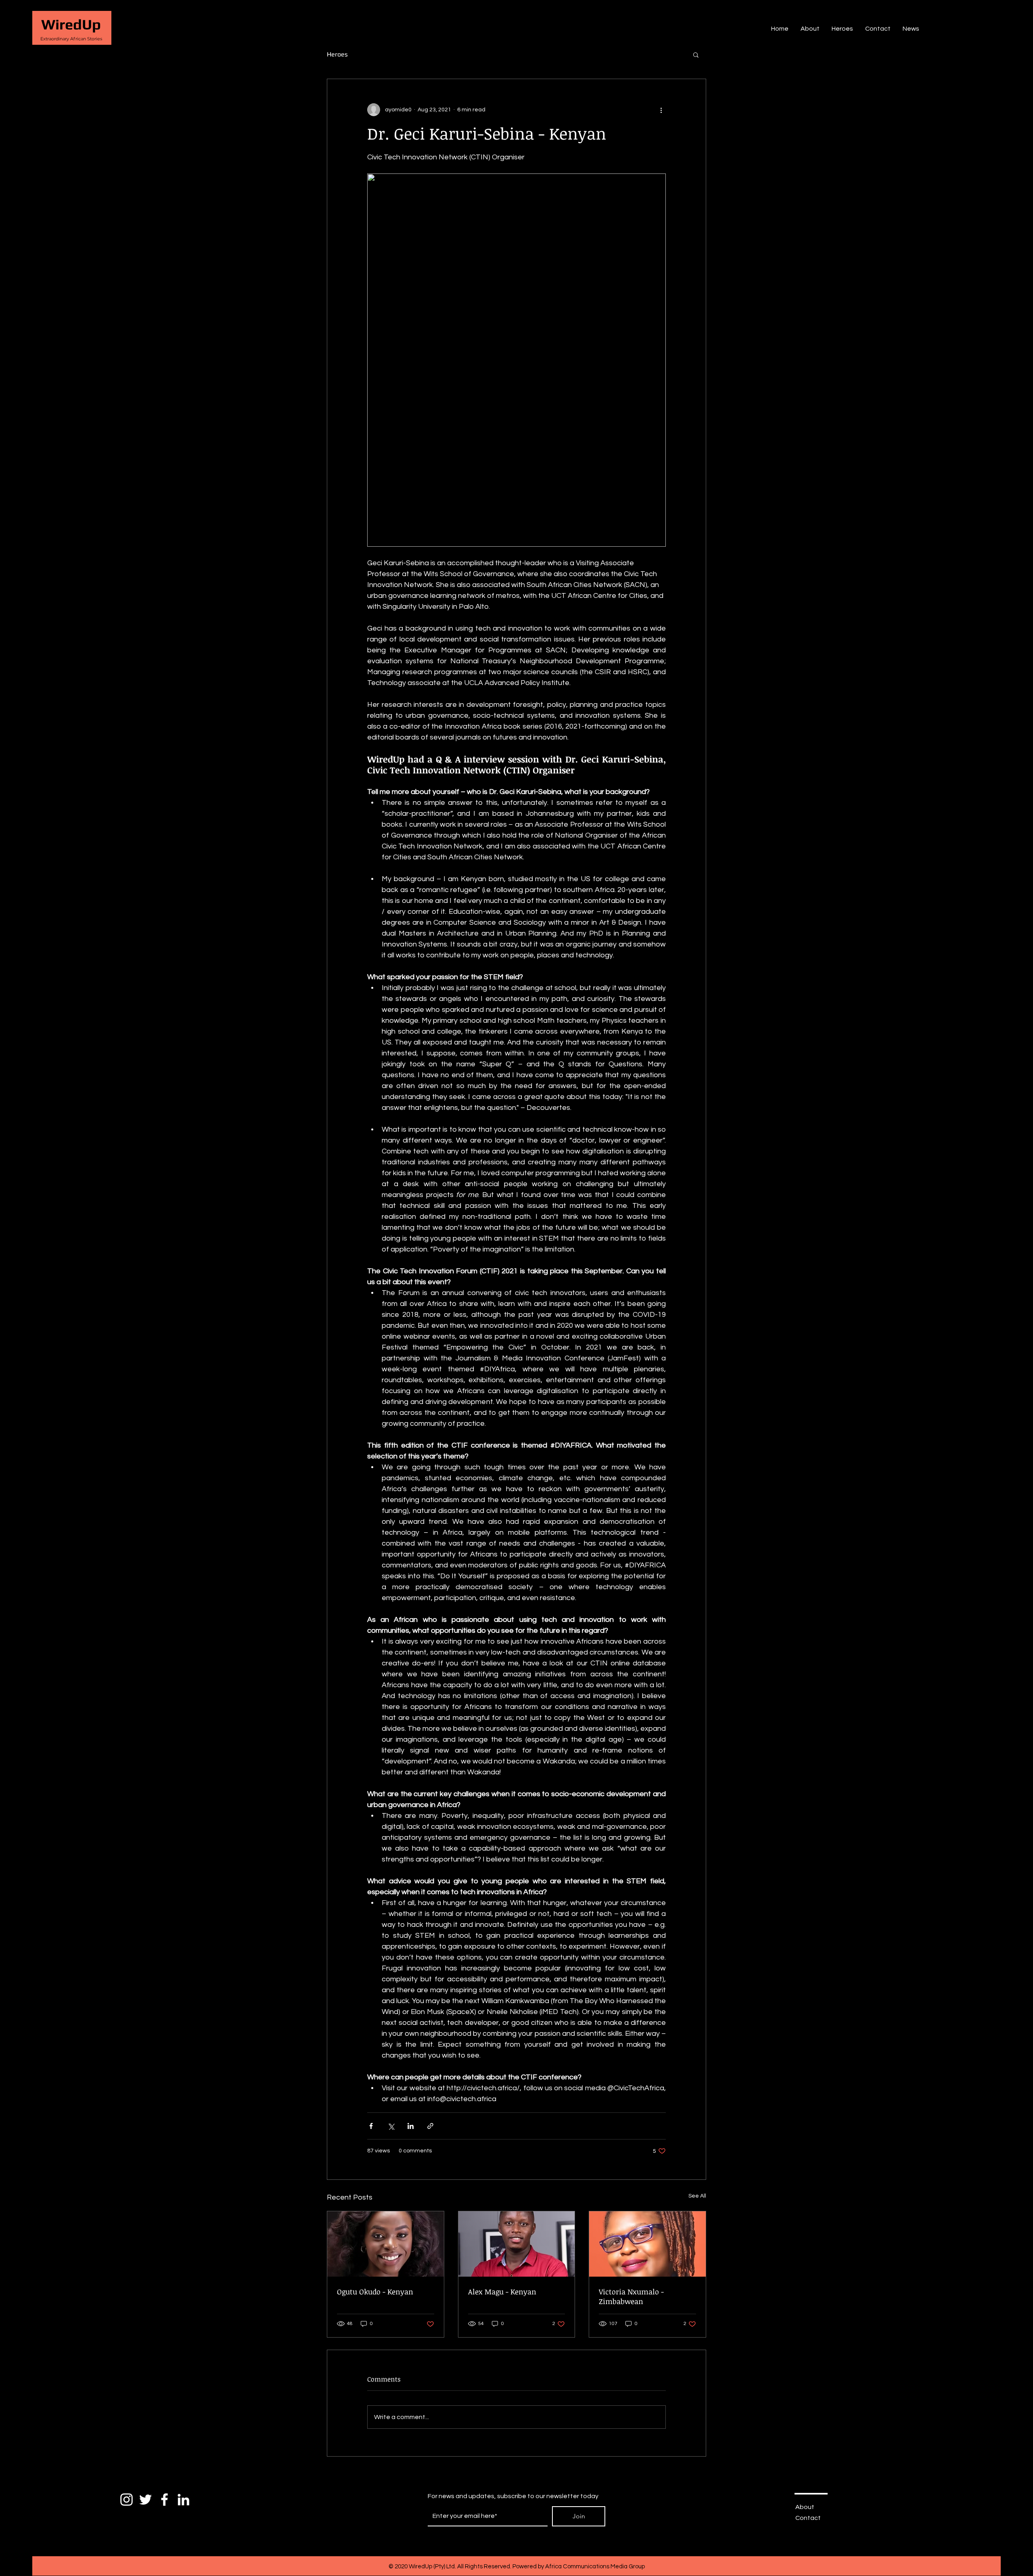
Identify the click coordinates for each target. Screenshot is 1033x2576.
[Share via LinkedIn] (411, 2126)
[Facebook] (164, 2500)
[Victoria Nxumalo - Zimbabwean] (647, 2244)
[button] (696, 54)
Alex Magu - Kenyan (502, 2292)
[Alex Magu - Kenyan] (517, 2244)
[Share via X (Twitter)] (391, 2126)
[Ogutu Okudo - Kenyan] (386, 2244)
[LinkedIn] (183, 2500)
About (805, 2507)
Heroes (337, 54)
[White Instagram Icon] (127, 2500)
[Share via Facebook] (371, 2126)
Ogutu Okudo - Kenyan (375, 2292)
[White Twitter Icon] (145, 2500)
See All (697, 2196)
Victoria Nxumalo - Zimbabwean (631, 2296)
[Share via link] (430, 2126)
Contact (808, 2518)
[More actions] (661, 110)
